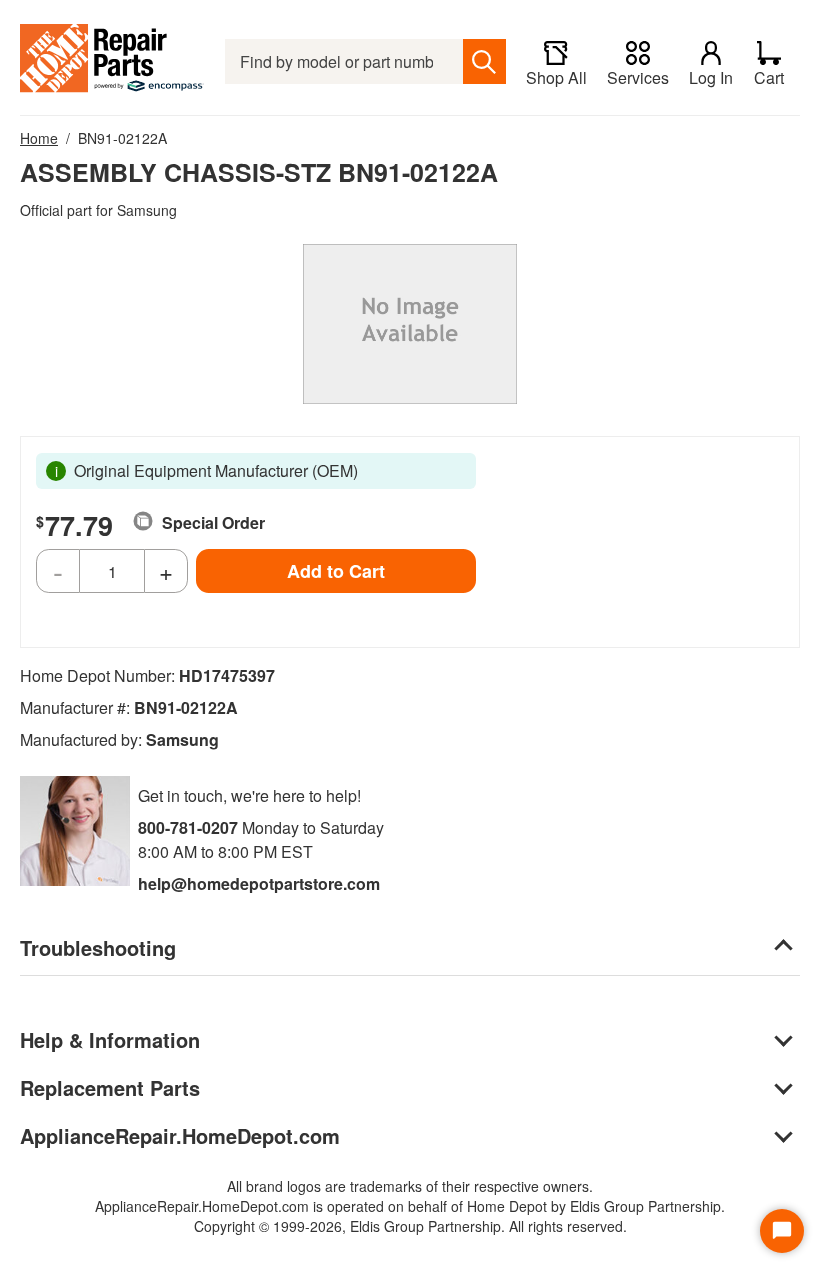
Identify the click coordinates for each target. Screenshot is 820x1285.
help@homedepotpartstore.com (259, 883)
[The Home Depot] (112, 61)
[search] (484, 61)
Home (39, 138)
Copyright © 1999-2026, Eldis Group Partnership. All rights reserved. (410, 1226)
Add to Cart (336, 571)
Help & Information (110, 1039)
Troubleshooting (98, 947)
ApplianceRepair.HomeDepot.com (180, 1135)
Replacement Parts (110, 1087)
